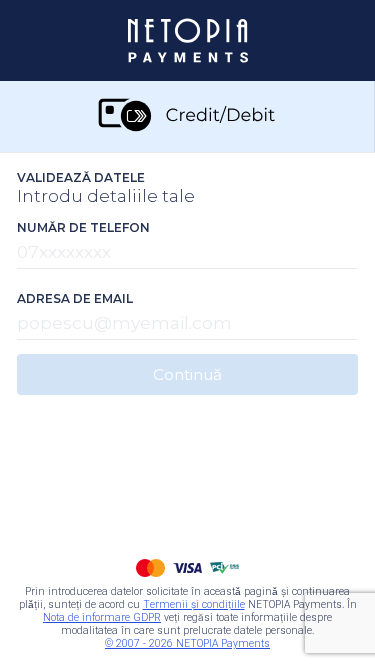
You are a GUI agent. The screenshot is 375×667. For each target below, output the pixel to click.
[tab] (187, 116)
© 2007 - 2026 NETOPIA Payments (187, 643)
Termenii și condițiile (194, 604)
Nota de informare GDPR (102, 617)
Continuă (187, 374)
